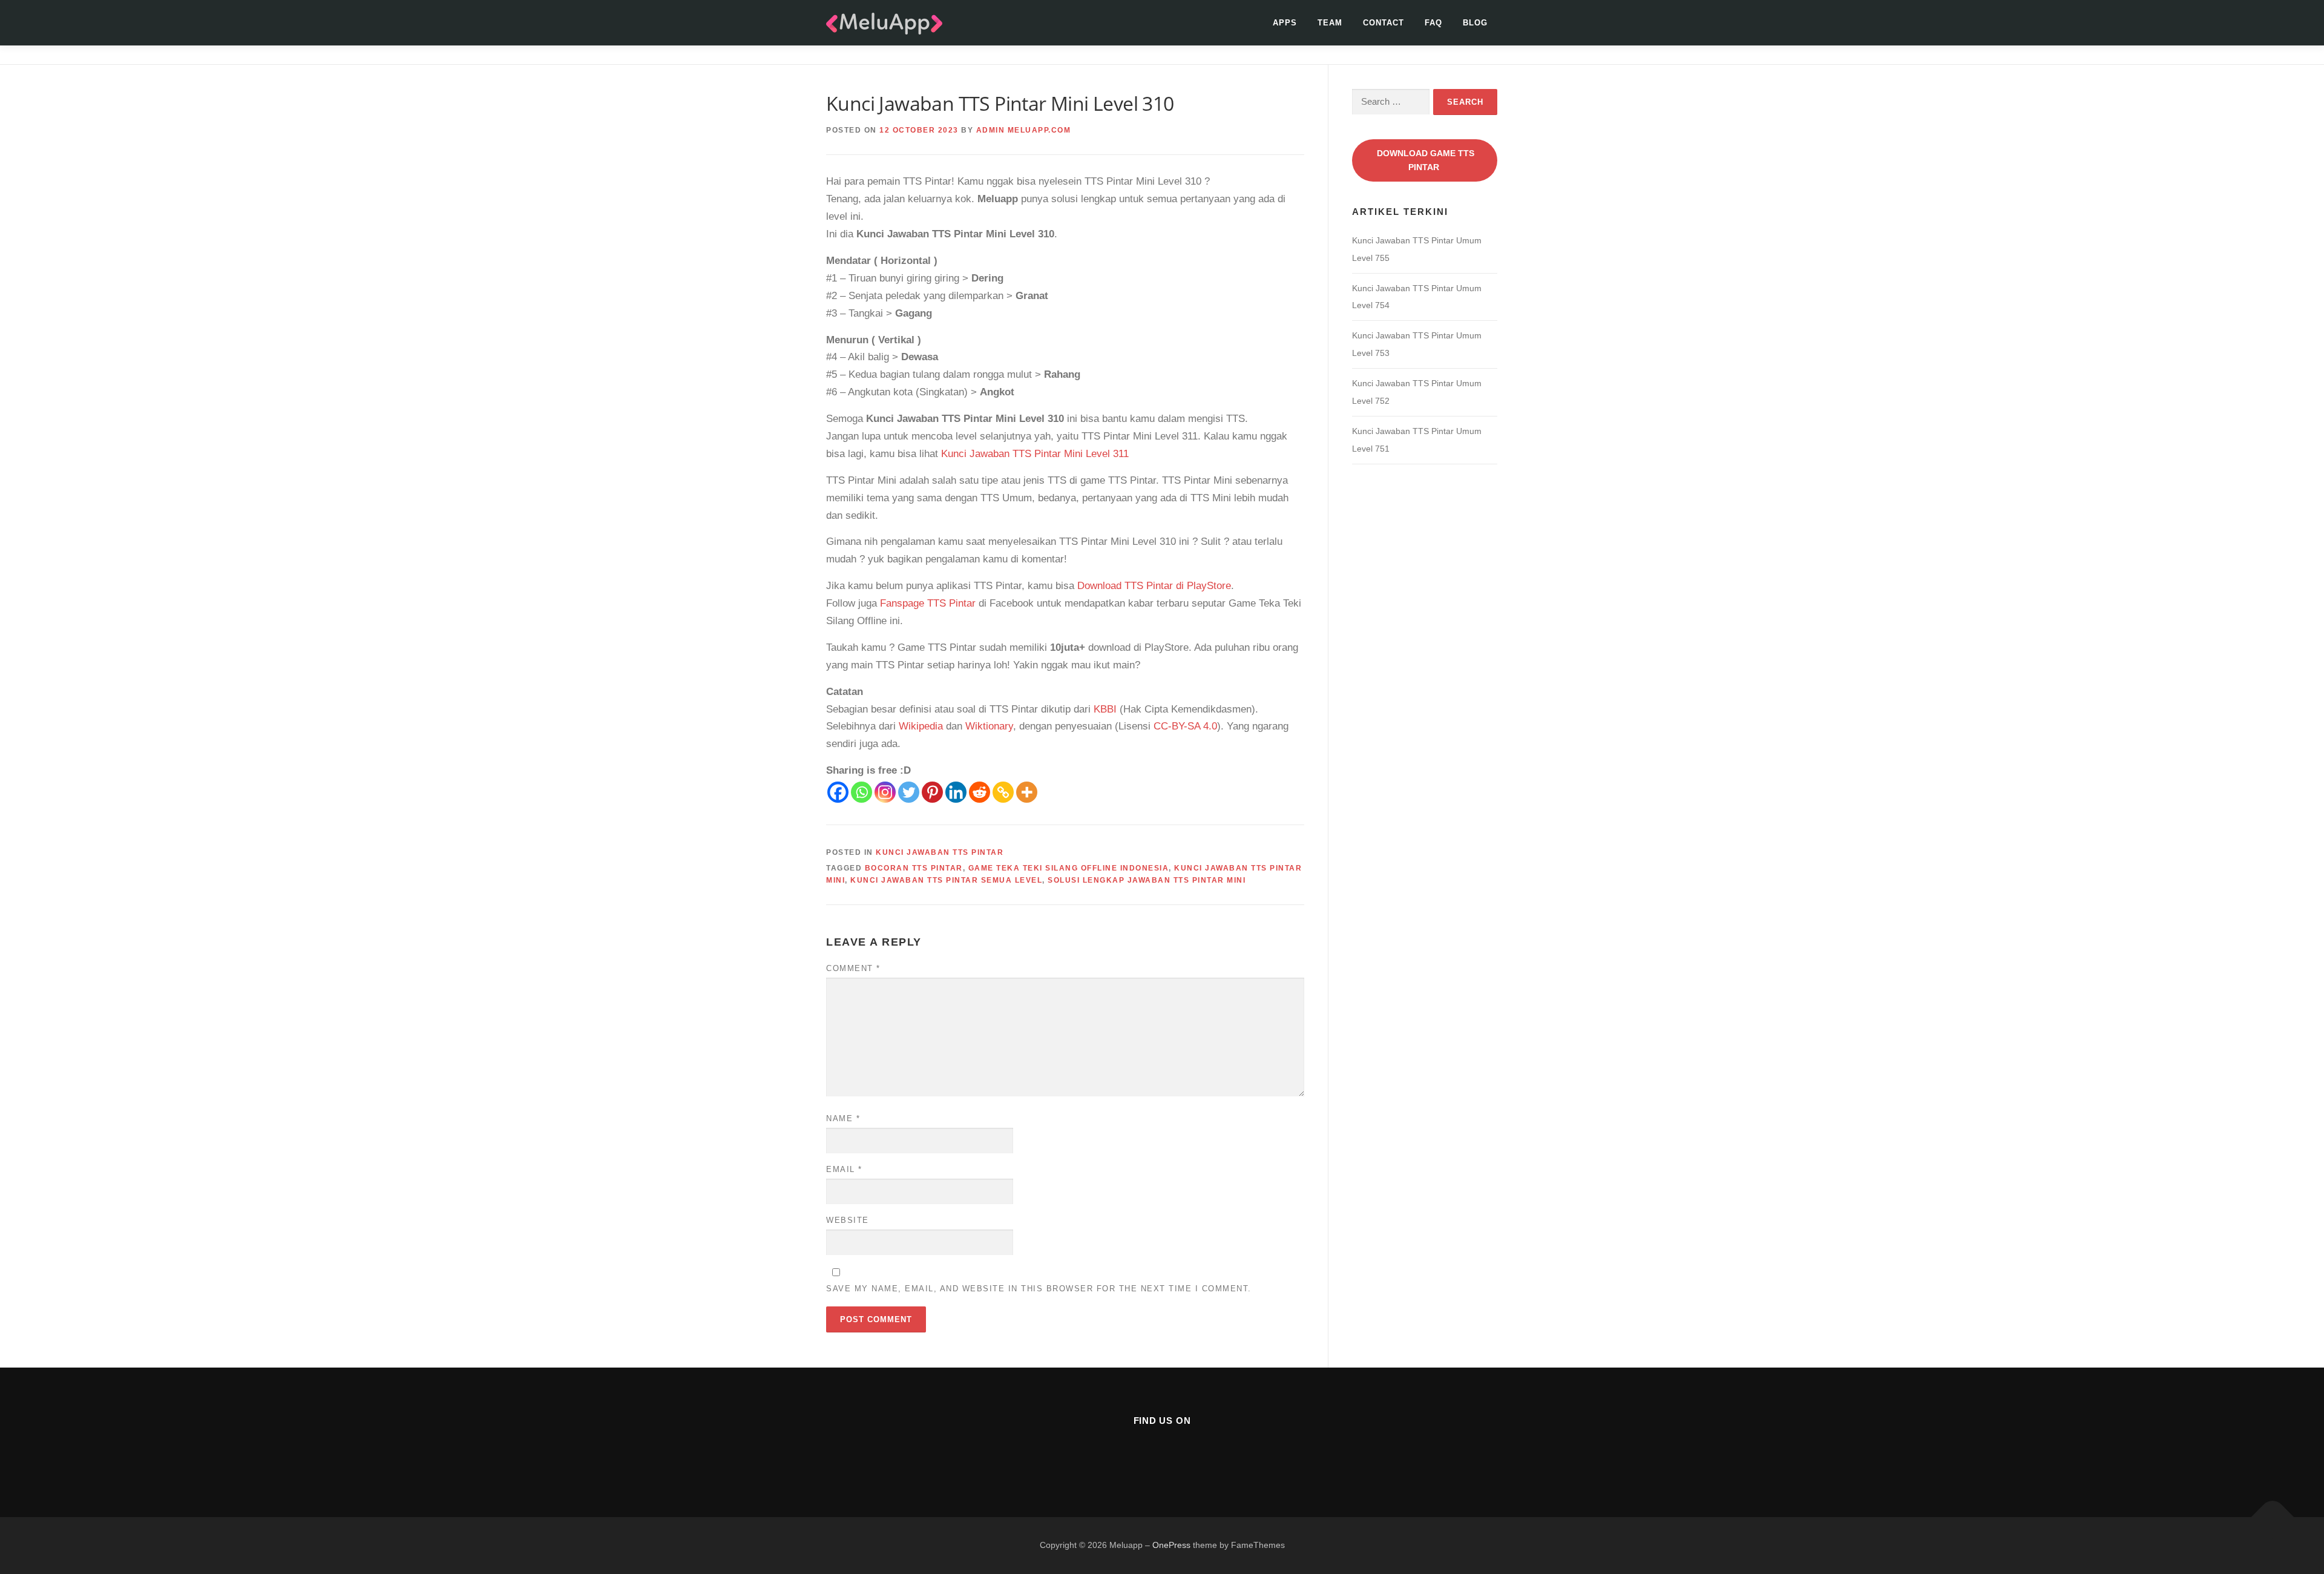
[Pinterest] (932, 792)
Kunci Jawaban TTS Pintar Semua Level (946, 880)
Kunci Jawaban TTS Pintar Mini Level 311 (1035, 454)
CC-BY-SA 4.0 (1185, 726)
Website (848, 1220)
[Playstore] (1192, 1453)
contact (1384, 23)
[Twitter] (909, 792)
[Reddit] (980, 792)
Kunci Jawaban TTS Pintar (940, 852)
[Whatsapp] (862, 792)
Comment (853, 968)
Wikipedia (921, 726)
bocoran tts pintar (914, 868)
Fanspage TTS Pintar (928, 603)
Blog (1475, 23)
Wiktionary (989, 726)
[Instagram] (885, 792)
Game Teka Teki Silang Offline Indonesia (1069, 868)
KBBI (1105, 709)
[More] (1027, 792)
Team (1330, 23)
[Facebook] (838, 792)
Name (843, 1118)
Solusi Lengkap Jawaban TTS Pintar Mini (1147, 880)
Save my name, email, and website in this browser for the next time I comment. (1039, 1289)
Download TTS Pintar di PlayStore (1154, 586)
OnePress (1171, 1545)
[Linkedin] (956, 792)
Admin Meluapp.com (1024, 130)
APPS (1285, 23)
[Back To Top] (2273, 1517)
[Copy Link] (1003, 792)
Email (844, 1169)
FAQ (1433, 23)
